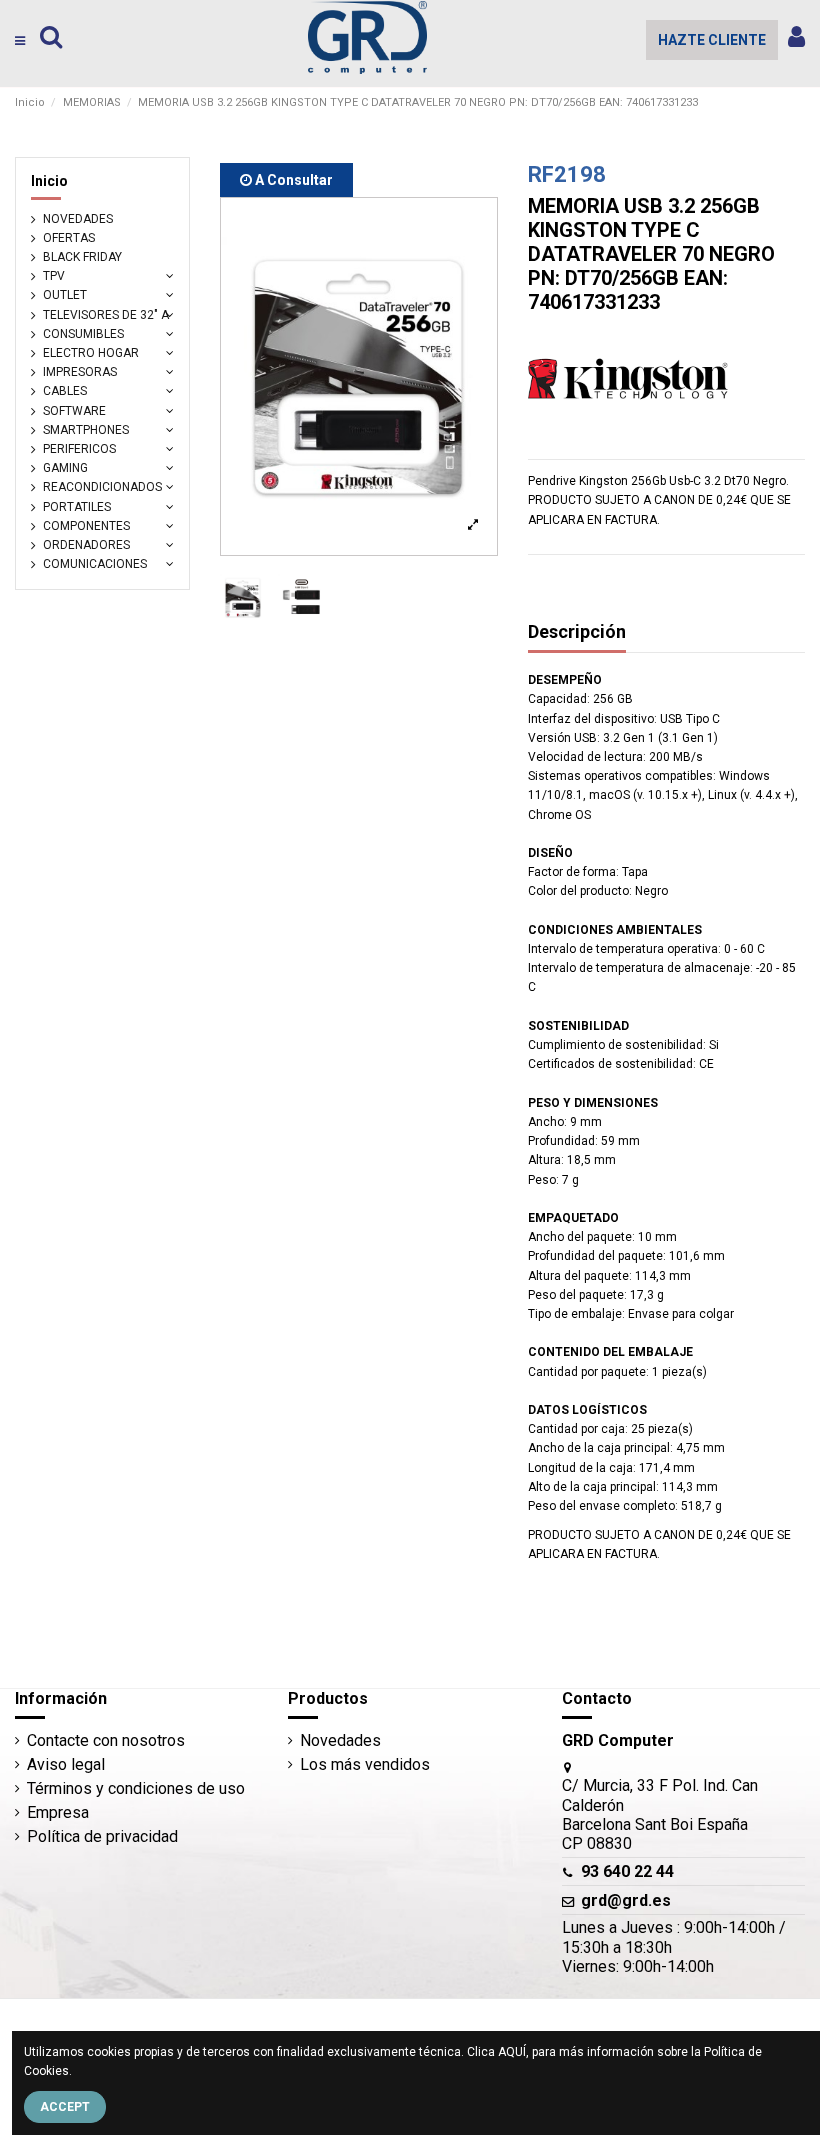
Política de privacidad (102, 1836)
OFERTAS (69, 238)
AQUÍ (512, 2052)
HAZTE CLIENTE (712, 40)
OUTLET (65, 295)
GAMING (65, 468)
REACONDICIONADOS (102, 487)
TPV (54, 276)
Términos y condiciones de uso (136, 1788)
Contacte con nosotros (106, 1740)
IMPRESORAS (80, 372)
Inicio (49, 181)
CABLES (65, 391)
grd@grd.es (626, 1900)
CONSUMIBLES (83, 334)
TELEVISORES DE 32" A (106, 315)
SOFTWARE (74, 411)
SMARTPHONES (86, 430)
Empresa (58, 1812)
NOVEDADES (78, 219)
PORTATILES (77, 507)
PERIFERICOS (79, 449)
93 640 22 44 (627, 1871)
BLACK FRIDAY (82, 257)
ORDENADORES (86, 545)
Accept (65, 2107)
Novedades (340, 1740)
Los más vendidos (365, 1764)
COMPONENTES (86, 526)
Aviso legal (66, 1764)
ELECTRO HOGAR (91, 353)
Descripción (577, 632)
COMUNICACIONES (95, 564)
